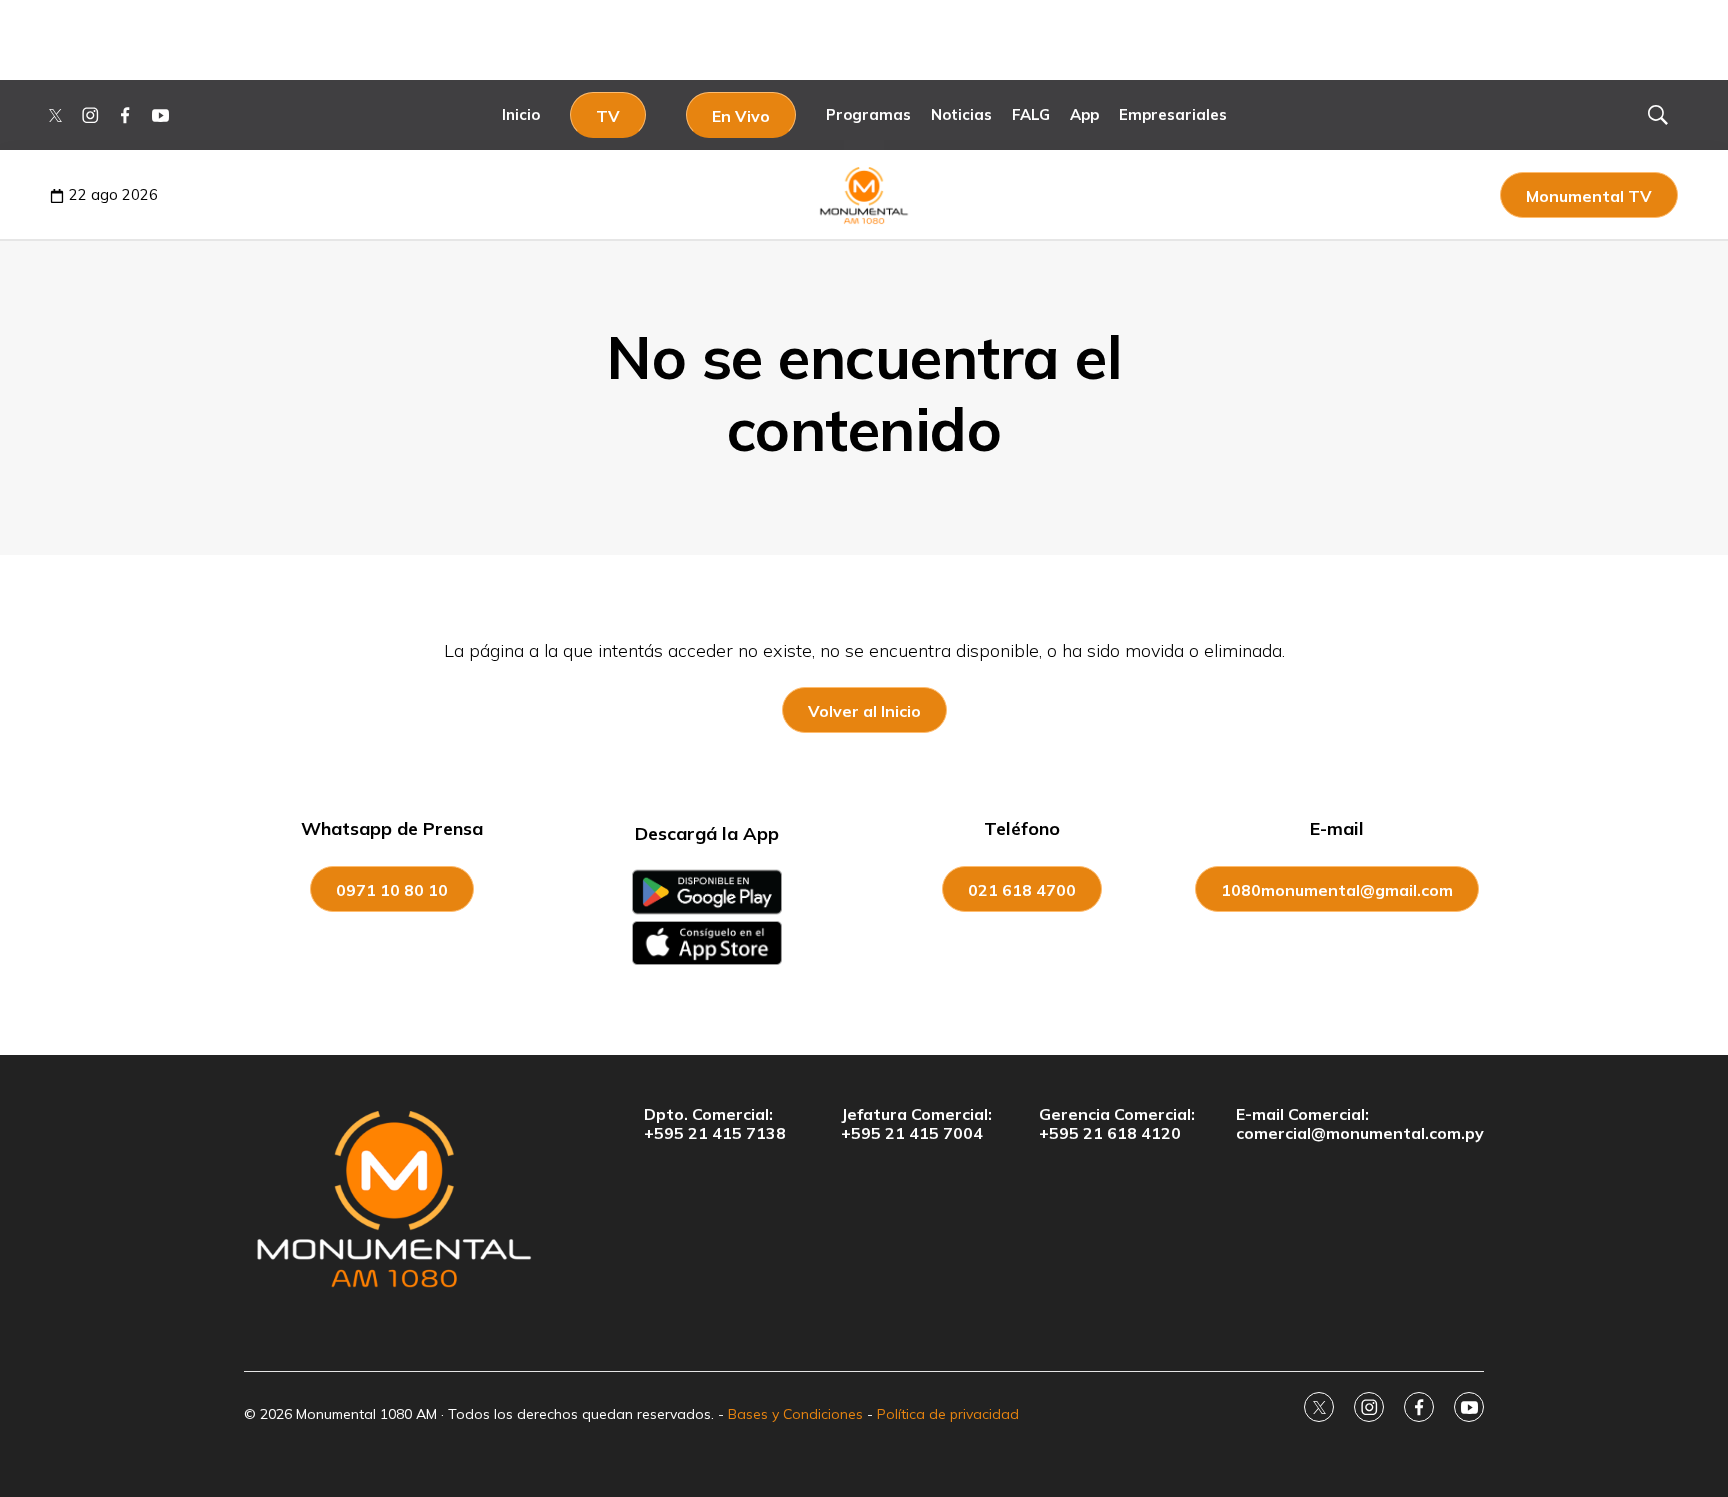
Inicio (521, 114)
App (1084, 114)
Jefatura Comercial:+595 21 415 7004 (916, 1124)
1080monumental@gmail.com (1337, 890)
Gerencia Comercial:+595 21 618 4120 (1117, 1124)
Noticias (961, 114)
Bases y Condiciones (795, 1414)
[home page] (394, 1198)
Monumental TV (1589, 196)
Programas (868, 114)
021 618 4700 (1022, 890)
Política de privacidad (948, 1414)
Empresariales (1173, 114)
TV (608, 116)
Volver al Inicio (864, 711)
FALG (1031, 114)
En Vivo (741, 116)
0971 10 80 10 (392, 890)
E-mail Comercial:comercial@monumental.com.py (1360, 1124)
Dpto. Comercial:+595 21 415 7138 (715, 1124)
